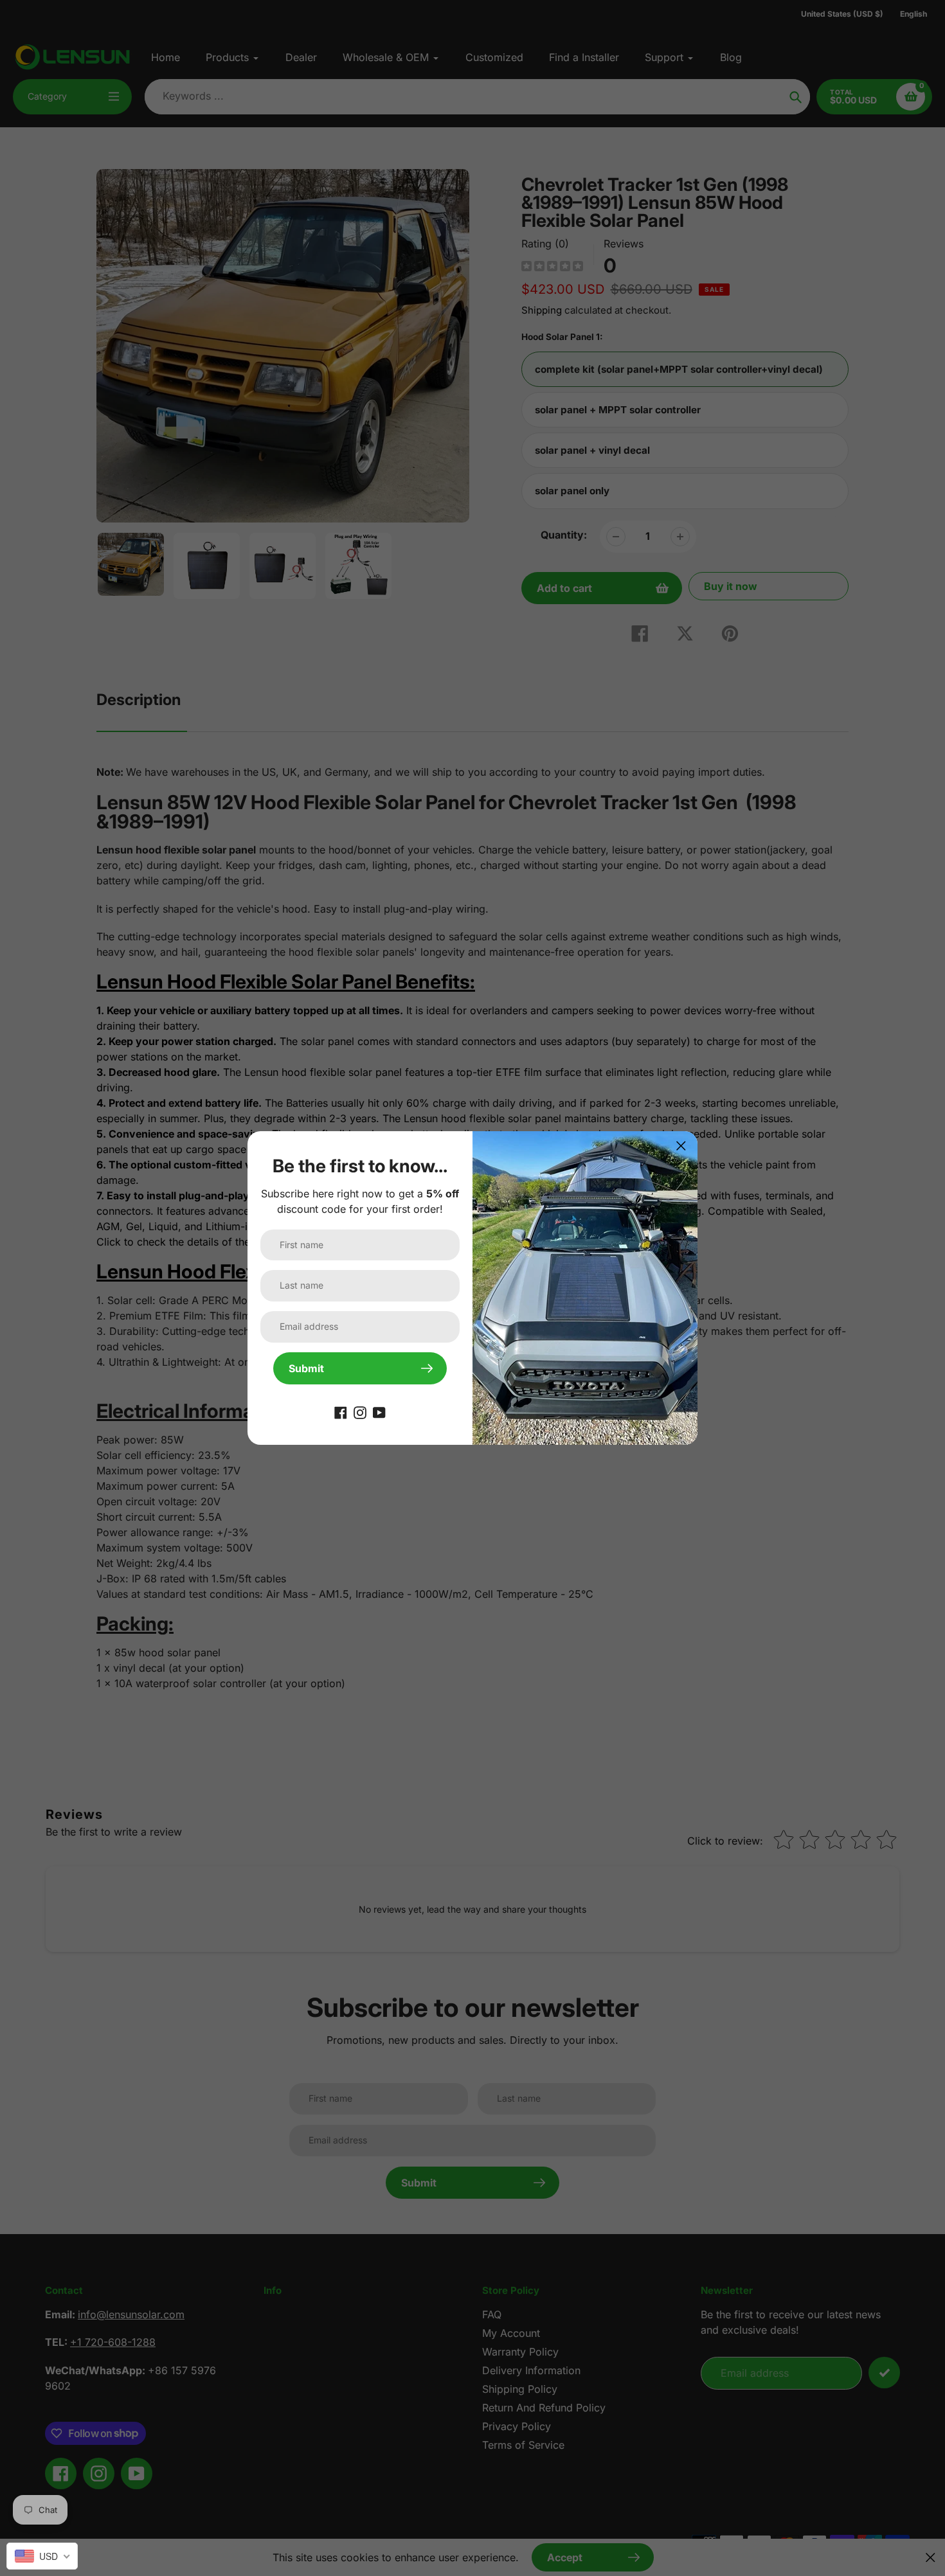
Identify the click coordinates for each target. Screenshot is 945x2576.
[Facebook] (341, 1411)
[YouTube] (379, 1411)
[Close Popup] (681, 1146)
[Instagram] (360, 1411)
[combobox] (42, 2556)
